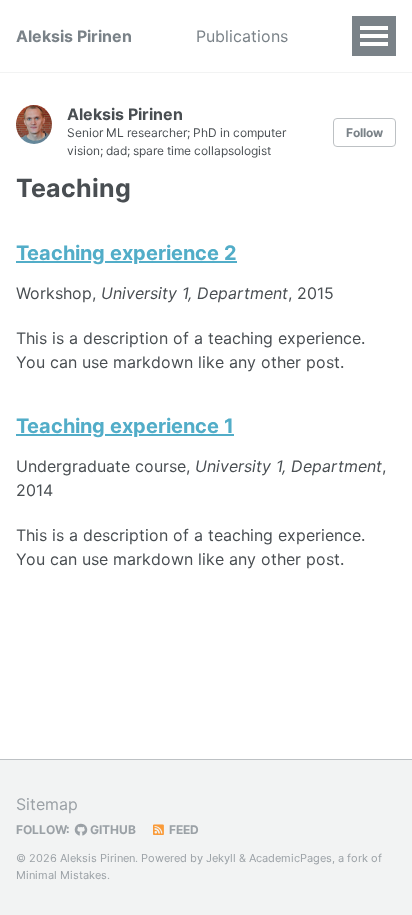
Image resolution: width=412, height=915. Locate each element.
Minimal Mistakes (61, 875)
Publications (242, 36)
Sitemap (47, 804)
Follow (364, 132)
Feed (182, 829)
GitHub (111, 829)
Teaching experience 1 (125, 426)
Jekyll (221, 858)
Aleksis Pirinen (74, 36)
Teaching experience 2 (126, 253)
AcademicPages (290, 858)
